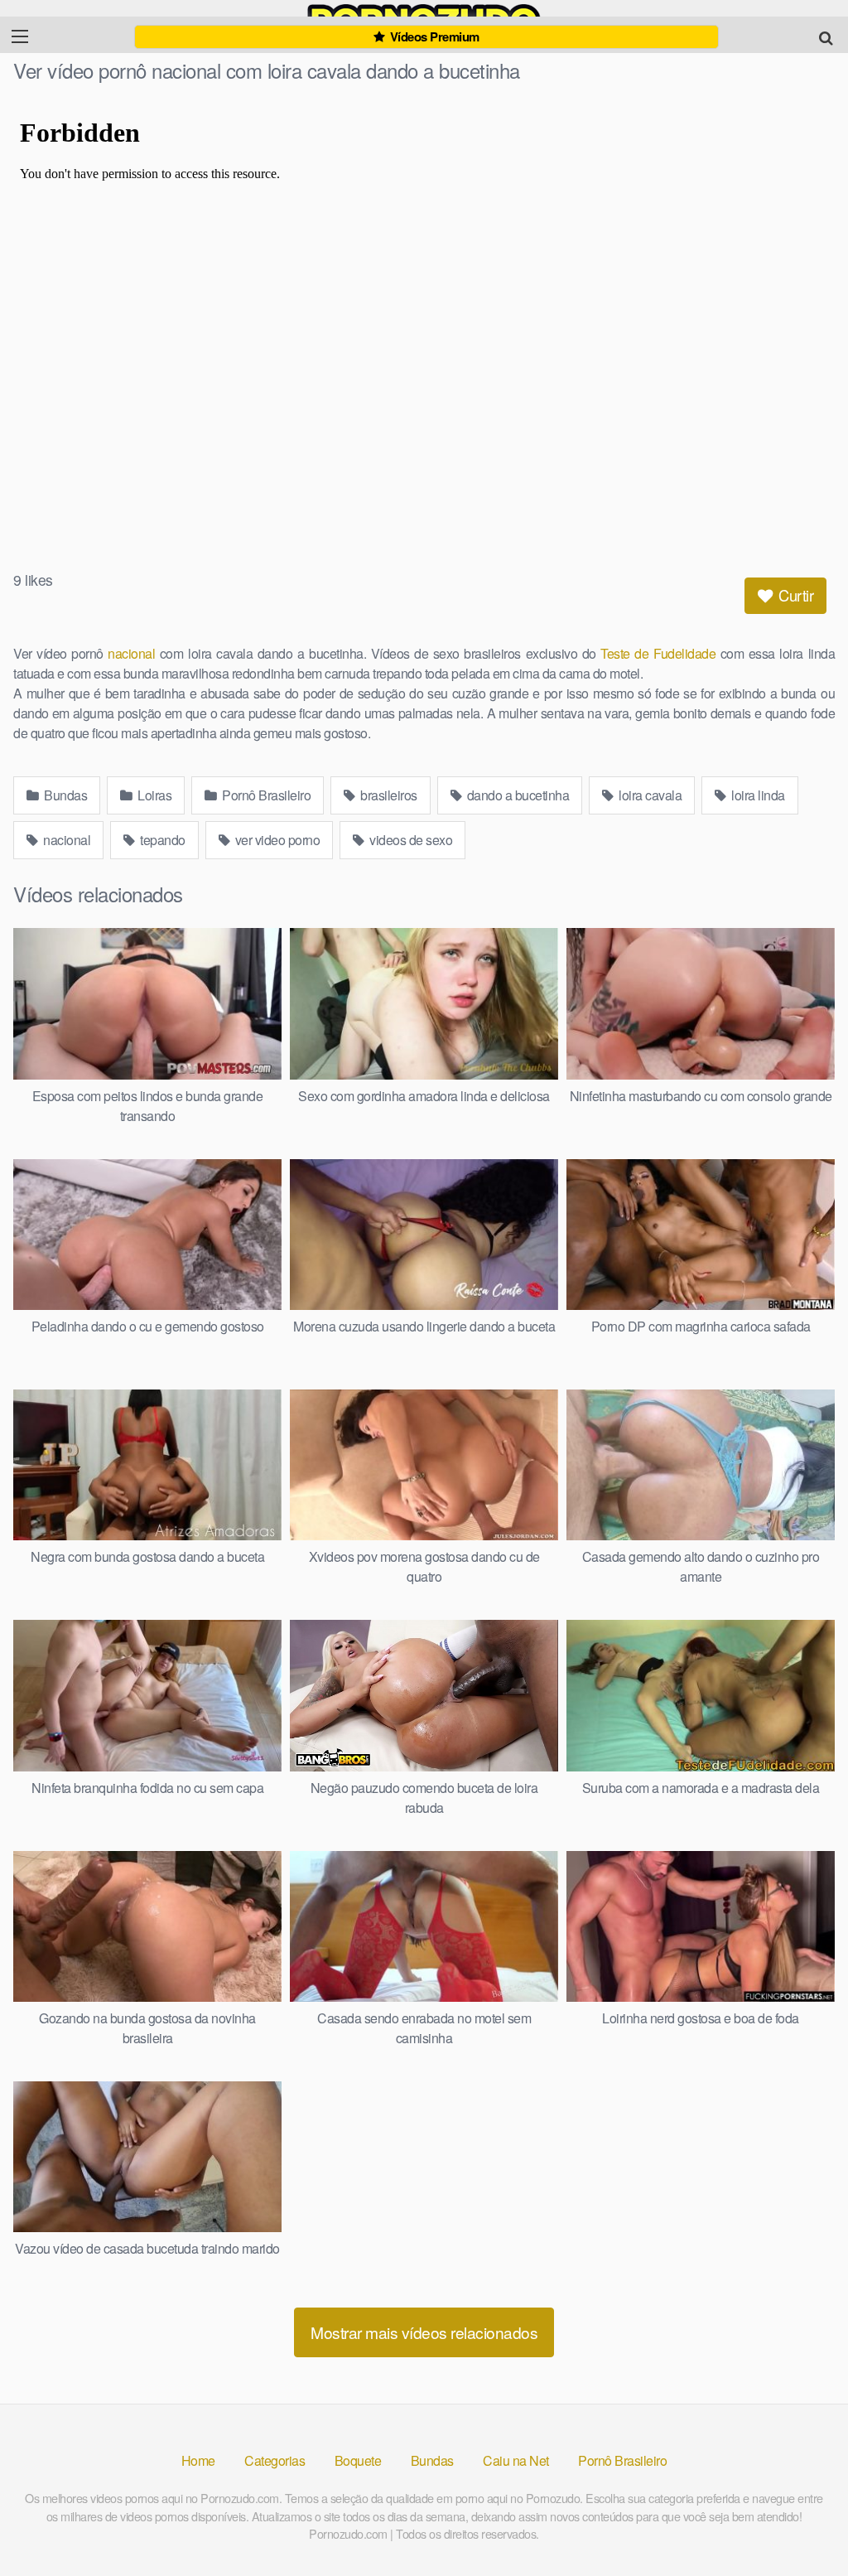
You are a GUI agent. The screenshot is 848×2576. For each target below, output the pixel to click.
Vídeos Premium (433, 36)
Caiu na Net (516, 2460)
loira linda (757, 795)
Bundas (65, 795)
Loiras (154, 795)
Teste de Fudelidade (658, 653)
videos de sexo (410, 840)
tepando (161, 840)
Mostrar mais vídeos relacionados (424, 2332)
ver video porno (276, 840)
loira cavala (649, 795)
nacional (131, 653)
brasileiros (388, 795)
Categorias (275, 2460)
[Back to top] (802, 2523)
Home (198, 2460)
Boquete (358, 2460)
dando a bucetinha (516, 795)
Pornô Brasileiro (265, 795)
